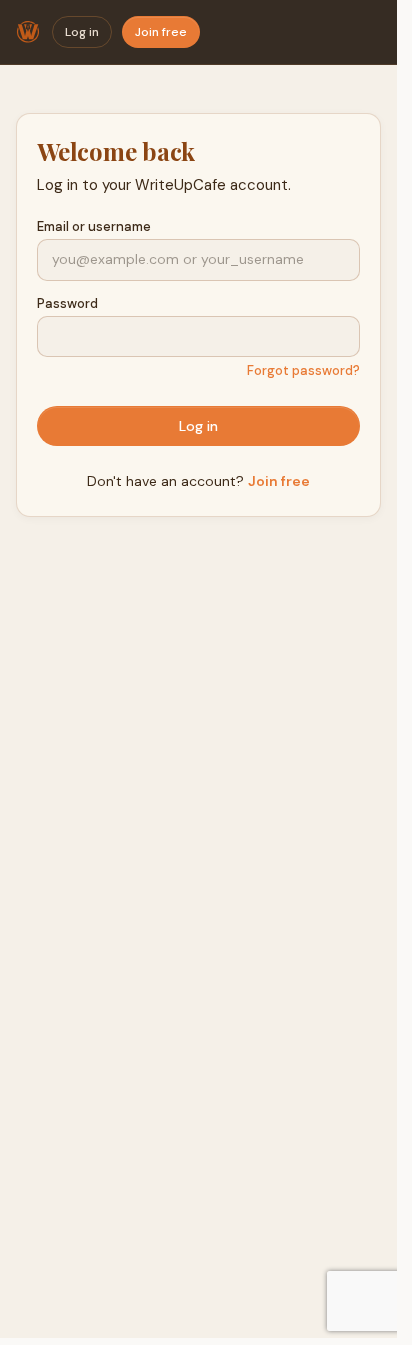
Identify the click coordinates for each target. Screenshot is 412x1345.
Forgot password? (303, 370)
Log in (82, 32)
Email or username (94, 226)
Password (67, 303)
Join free (161, 32)
